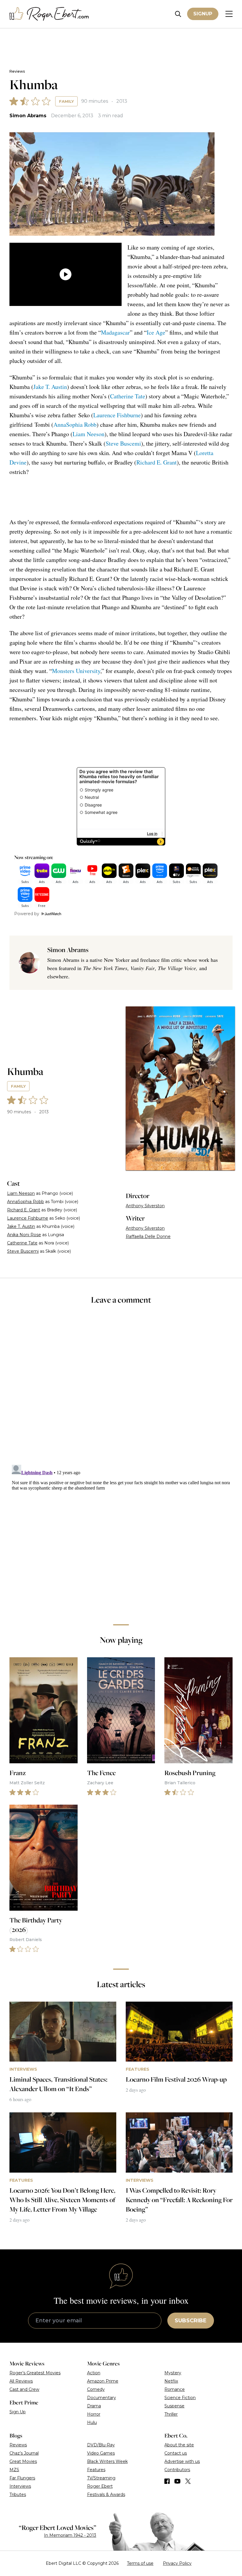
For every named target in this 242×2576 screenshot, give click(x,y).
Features (96, 2470)
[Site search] (178, 14)
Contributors (177, 2470)
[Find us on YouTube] (178, 2481)
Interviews (20, 2486)
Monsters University (76, 671)
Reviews (17, 71)
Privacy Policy (177, 2563)
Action (94, 2373)
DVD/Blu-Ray (101, 2445)
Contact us (176, 2453)
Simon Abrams (28, 116)
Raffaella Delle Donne (148, 1236)
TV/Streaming (101, 2478)
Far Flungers (22, 2478)
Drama (94, 2406)
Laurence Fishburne (117, 415)
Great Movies (23, 2461)
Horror (94, 2414)
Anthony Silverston (145, 1206)
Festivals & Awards (106, 2494)
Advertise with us (182, 2461)
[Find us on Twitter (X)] (188, 2481)
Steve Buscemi (123, 443)
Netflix (171, 2381)
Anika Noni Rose (24, 1235)
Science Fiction (180, 2398)
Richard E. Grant (157, 462)
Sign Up (18, 2412)
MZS (14, 2470)
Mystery (173, 2373)
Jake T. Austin (50, 387)
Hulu (92, 2422)
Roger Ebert (100, 2486)
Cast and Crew (24, 2389)
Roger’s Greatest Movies (35, 2373)
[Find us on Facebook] (167, 2481)
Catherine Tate (128, 396)
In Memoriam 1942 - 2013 (70, 2535)
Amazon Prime (103, 2381)
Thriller (171, 2414)
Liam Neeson (89, 434)
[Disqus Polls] (121, 1389)
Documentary (102, 2398)
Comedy (96, 2389)
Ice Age (156, 332)
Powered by (27, 914)
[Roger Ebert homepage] (49, 14)
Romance (175, 2389)
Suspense (174, 2406)
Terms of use (140, 2563)
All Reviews (21, 2381)
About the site (179, 2445)
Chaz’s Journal (24, 2453)
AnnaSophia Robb (75, 425)
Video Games (101, 2453)
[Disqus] (121, 1536)
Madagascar (115, 332)
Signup (203, 14)
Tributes (18, 2494)
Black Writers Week (107, 2461)
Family (66, 101)
